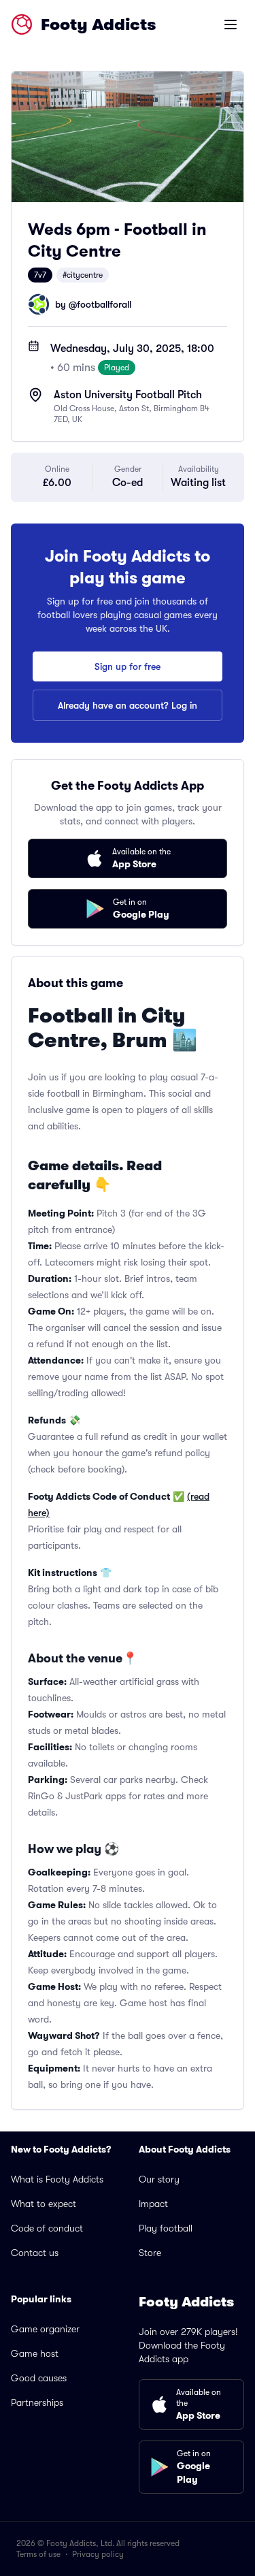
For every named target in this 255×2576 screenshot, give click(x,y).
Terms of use (38, 2554)
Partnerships (37, 2402)
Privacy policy (98, 2554)
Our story (159, 2179)
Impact (153, 2204)
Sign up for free (128, 666)
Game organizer (45, 2329)
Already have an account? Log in (128, 705)
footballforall (104, 304)
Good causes (39, 2378)
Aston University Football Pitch (128, 395)
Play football (166, 2228)
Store (150, 2253)
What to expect (44, 2204)
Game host (35, 2353)
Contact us (35, 2253)
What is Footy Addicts (57, 2179)
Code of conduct (47, 2228)
